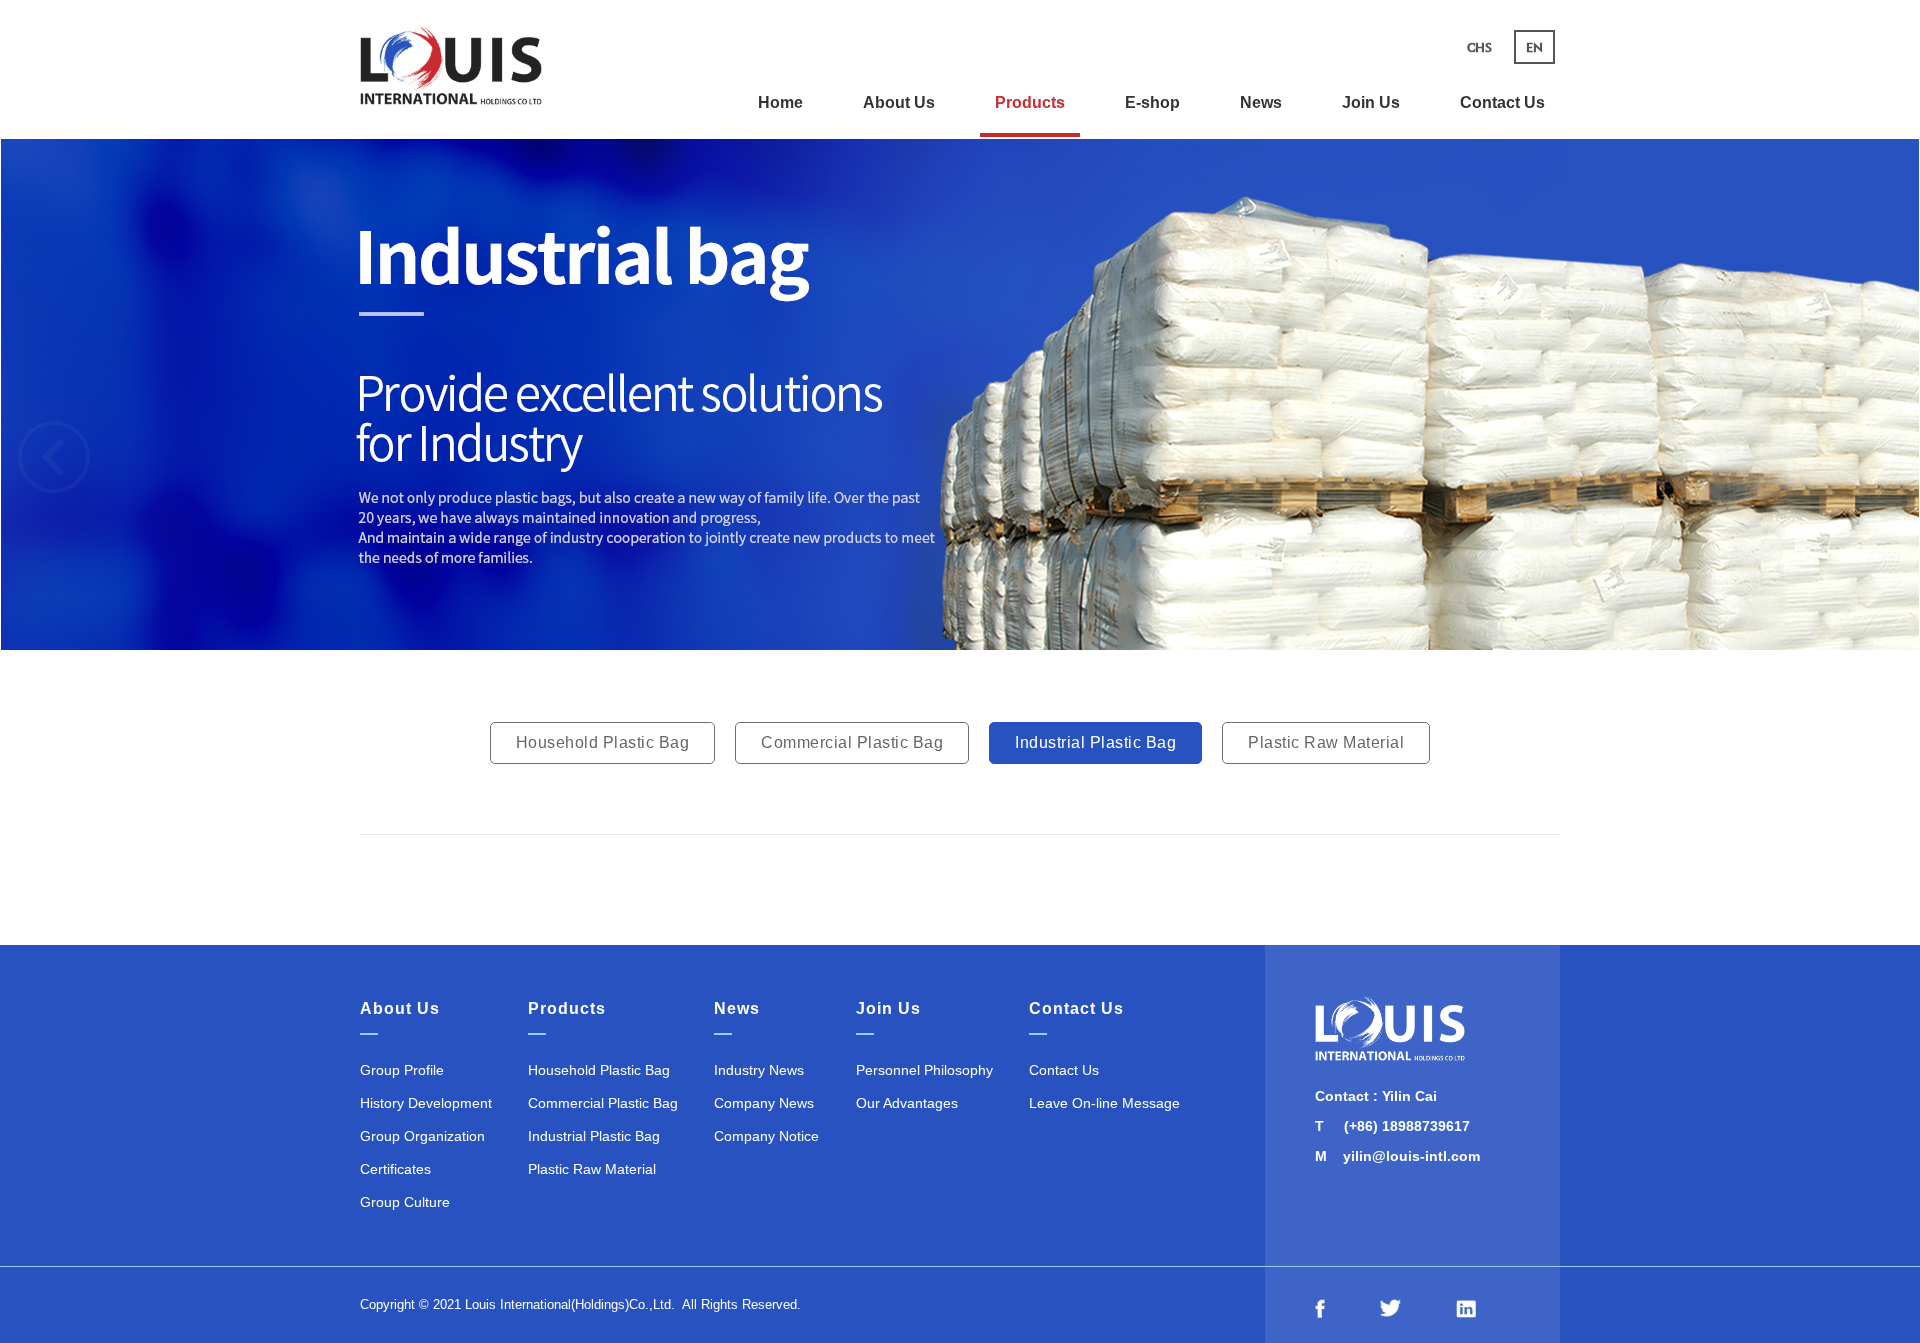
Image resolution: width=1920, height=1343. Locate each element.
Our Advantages (907, 1103)
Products (1030, 102)
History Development (426, 1103)
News (1261, 102)
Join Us (1371, 102)
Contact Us (1502, 102)
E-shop (1152, 102)
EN (1534, 47)
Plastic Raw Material (1326, 742)
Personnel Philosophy (924, 1070)
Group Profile (402, 1070)
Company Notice (766, 1136)
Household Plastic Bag (603, 742)
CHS (1479, 47)
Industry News (759, 1070)
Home (780, 102)
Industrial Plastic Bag (1095, 742)
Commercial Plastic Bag (852, 742)
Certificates (395, 1169)
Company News (764, 1103)
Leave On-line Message (1104, 1103)
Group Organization (422, 1136)
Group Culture (405, 1202)
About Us (899, 102)
